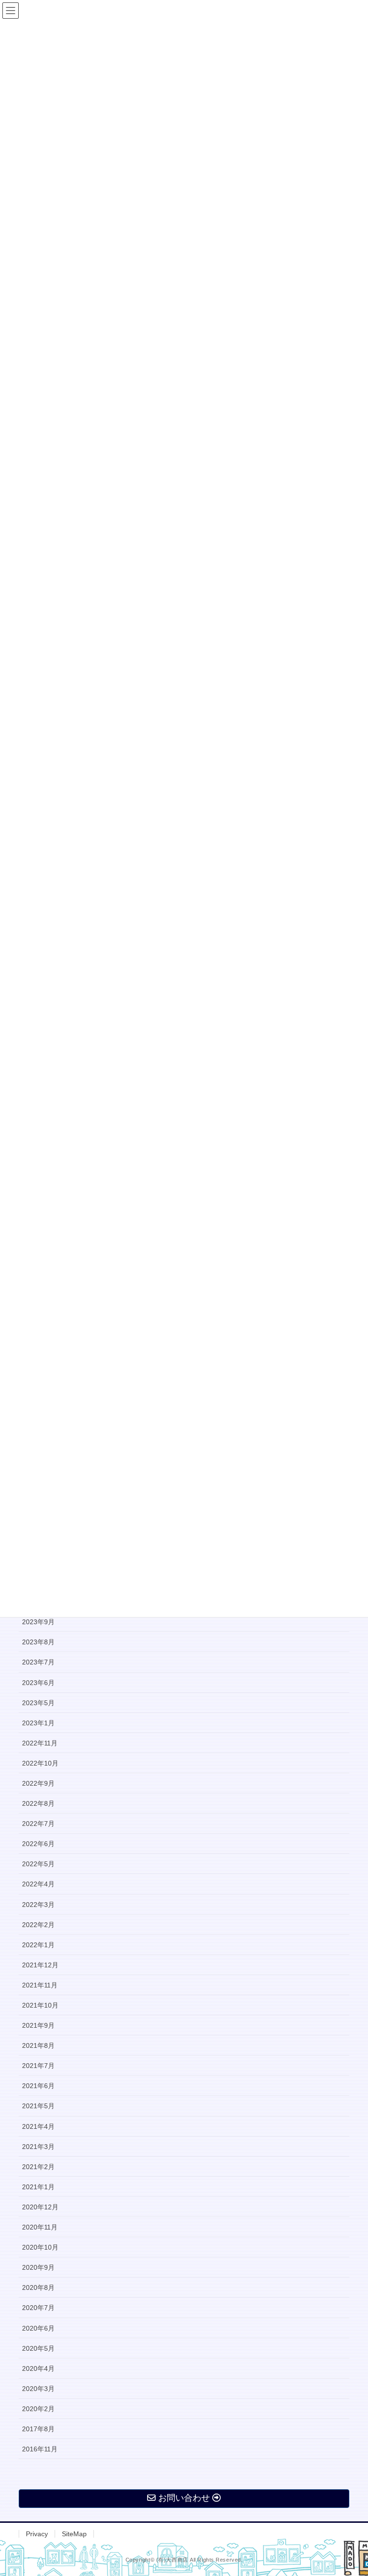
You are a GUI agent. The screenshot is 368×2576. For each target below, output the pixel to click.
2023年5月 (38, 1703)
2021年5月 (38, 2106)
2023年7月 (38, 1662)
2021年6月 (38, 2086)
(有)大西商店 (172, 2560)
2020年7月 (38, 2308)
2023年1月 (38, 1723)
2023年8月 (38, 1642)
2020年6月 (38, 2328)
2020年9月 (38, 2267)
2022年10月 (40, 1763)
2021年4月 (38, 2126)
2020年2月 (38, 2409)
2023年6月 (38, 1683)
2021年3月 (38, 2147)
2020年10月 (40, 2247)
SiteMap (74, 2534)
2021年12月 (40, 1965)
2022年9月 (38, 1783)
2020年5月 (38, 2348)
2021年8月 (38, 2045)
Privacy (37, 2534)
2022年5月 (38, 1864)
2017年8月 (38, 2429)
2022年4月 (38, 1884)
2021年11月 (40, 1985)
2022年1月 (38, 1945)
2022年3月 (38, 1905)
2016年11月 (40, 2449)
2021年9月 (38, 2025)
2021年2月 (38, 2167)
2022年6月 (38, 1844)
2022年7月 (38, 1824)
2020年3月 (38, 2389)
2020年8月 (38, 2287)
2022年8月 (38, 1803)
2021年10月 (40, 2005)
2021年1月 (38, 2187)
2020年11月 (40, 2227)
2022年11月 (40, 1743)
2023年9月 (38, 1622)
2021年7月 (38, 2066)
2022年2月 (38, 1925)
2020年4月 (38, 2368)
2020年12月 (40, 2207)
